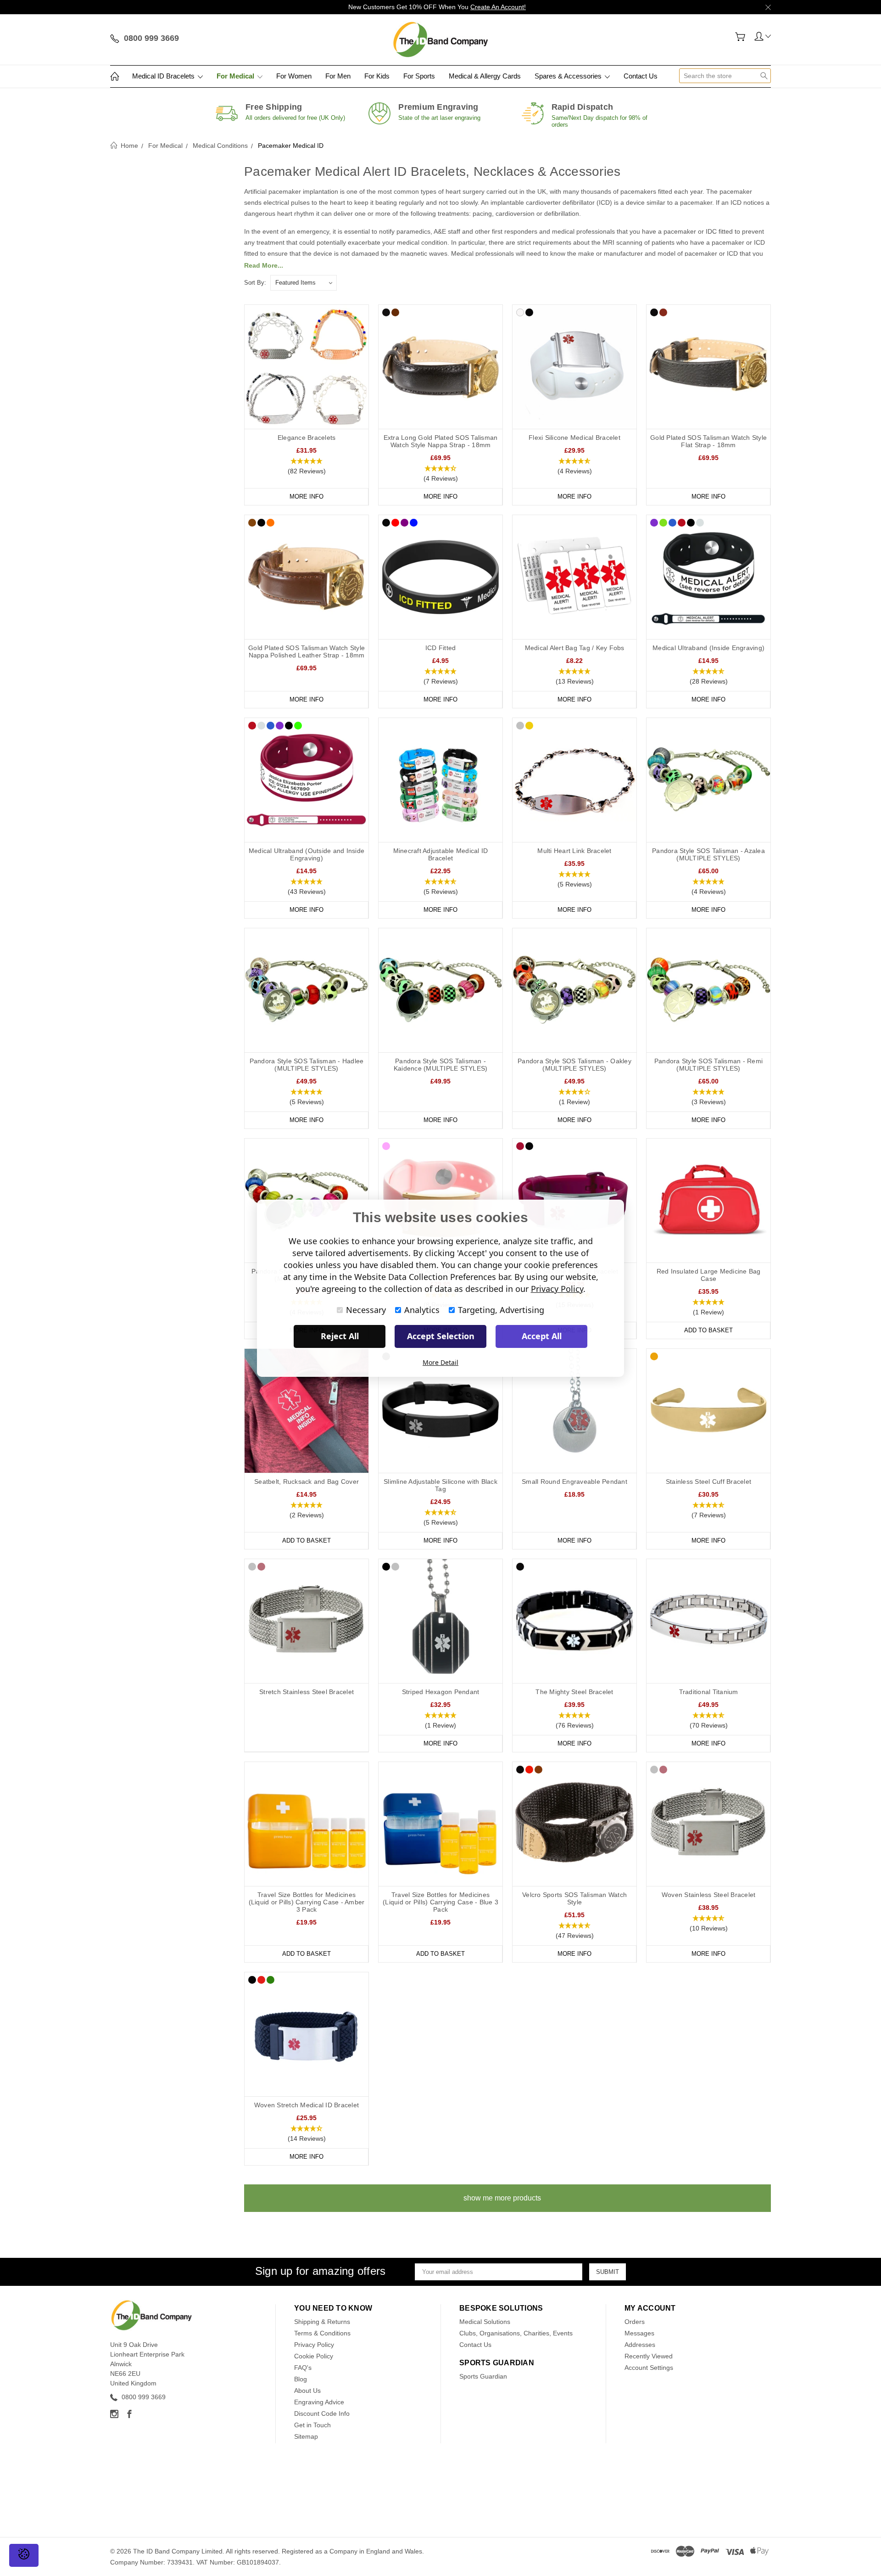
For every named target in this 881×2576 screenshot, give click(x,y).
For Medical (236, 76)
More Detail (440, 1362)
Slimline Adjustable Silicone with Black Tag (440, 1485)
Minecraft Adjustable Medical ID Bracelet (441, 854)
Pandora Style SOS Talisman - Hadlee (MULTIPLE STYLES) (307, 1065)
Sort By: (255, 283)
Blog (301, 2379)
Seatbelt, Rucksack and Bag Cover (307, 1482)
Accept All (542, 1336)
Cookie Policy (314, 2356)
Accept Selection (441, 1336)
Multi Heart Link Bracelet (574, 851)
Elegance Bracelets (307, 438)
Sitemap (306, 2436)
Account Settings (649, 2368)
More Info (307, 497)
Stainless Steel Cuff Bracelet (708, 1482)
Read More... (264, 265)
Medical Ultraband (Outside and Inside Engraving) (307, 854)
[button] (307, 466)
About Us (307, 2391)
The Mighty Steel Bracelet (574, 1692)
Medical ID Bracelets (164, 76)
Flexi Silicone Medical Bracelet (574, 438)
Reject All (340, 1336)
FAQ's (303, 2368)
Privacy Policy (314, 2345)
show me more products (502, 2198)
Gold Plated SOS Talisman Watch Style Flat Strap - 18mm (708, 441)
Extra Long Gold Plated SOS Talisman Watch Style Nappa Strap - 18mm (441, 441)
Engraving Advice (319, 2402)
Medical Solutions (485, 2322)
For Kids (377, 76)
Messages (639, 2333)
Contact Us (641, 76)
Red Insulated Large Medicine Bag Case (709, 1275)
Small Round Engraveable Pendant (574, 1482)
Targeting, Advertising (501, 1310)
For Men (338, 76)
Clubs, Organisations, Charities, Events (516, 2333)
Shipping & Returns (322, 2322)
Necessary (366, 1310)
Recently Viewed (649, 2356)
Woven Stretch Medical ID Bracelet (307, 2105)
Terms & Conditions (322, 2333)
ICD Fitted (441, 648)
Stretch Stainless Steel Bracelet (307, 1692)
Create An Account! (498, 7)
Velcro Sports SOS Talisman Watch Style (574, 1898)
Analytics (422, 1310)
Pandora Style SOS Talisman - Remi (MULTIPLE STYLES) (708, 1065)
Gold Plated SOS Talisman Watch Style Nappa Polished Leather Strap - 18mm (307, 651)
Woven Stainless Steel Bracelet (709, 1895)
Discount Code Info (322, 2413)
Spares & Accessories (569, 76)
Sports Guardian (483, 2376)
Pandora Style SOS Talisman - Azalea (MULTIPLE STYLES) (708, 854)
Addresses (640, 2345)
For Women (294, 76)
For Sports (419, 76)
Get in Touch (312, 2425)
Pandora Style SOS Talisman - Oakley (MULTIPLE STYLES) (574, 1065)
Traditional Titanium (709, 1692)
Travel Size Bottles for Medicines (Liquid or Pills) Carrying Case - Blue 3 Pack (440, 1902)
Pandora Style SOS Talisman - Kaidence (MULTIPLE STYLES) (441, 1065)
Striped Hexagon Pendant (441, 1692)
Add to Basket (708, 1330)
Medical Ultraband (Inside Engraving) (708, 648)
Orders (635, 2322)
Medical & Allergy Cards (485, 76)
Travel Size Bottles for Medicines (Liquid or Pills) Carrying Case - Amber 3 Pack (307, 1902)
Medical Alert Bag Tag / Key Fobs (575, 648)
